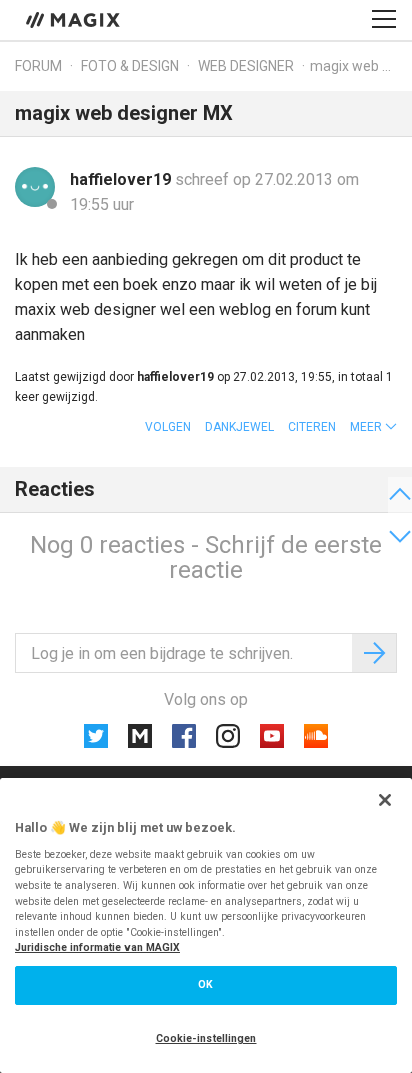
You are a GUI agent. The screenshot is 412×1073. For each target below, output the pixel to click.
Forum (38, 66)
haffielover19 (122, 179)
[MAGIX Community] (74, 19)
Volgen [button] (168, 427)
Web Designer (246, 66)
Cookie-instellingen (206, 1038)
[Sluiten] (385, 800)
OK (205, 984)
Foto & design (130, 66)
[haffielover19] (35, 187)
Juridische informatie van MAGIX (97, 947)
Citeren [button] (312, 427)
